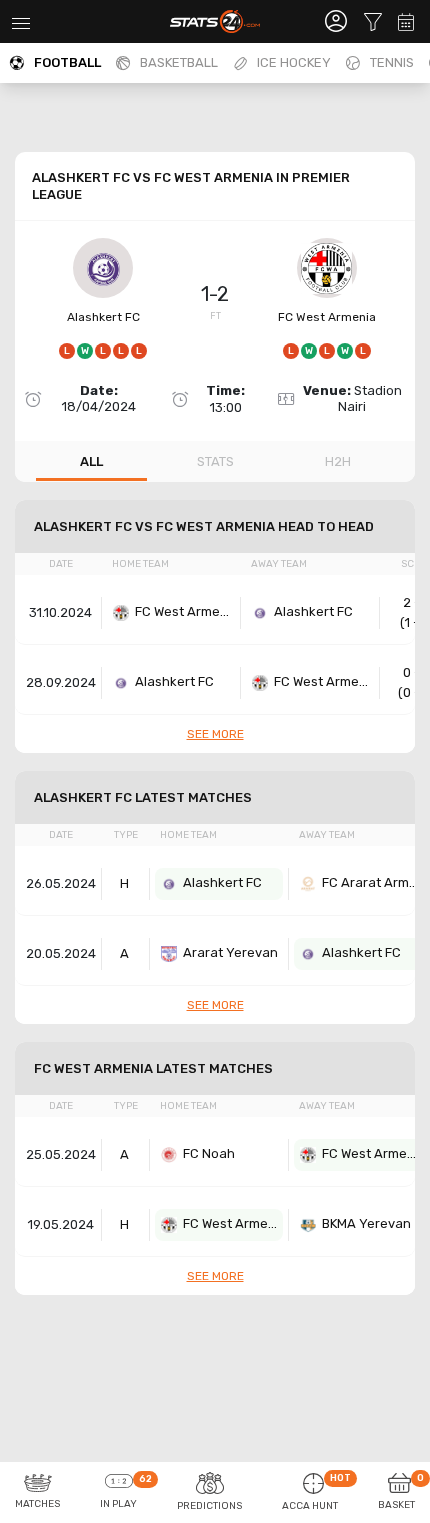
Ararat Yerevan (230, 952)
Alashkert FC (103, 317)
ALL (91, 461)
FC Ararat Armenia (372, 882)
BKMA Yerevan (366, 1223)
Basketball (179, 62)
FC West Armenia (327, 317)
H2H (338, 461)
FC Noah (209, 1153)
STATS (215, 461)
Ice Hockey (294, 62)
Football (67, 62)
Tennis (392, 62)
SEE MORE (215, 734)
